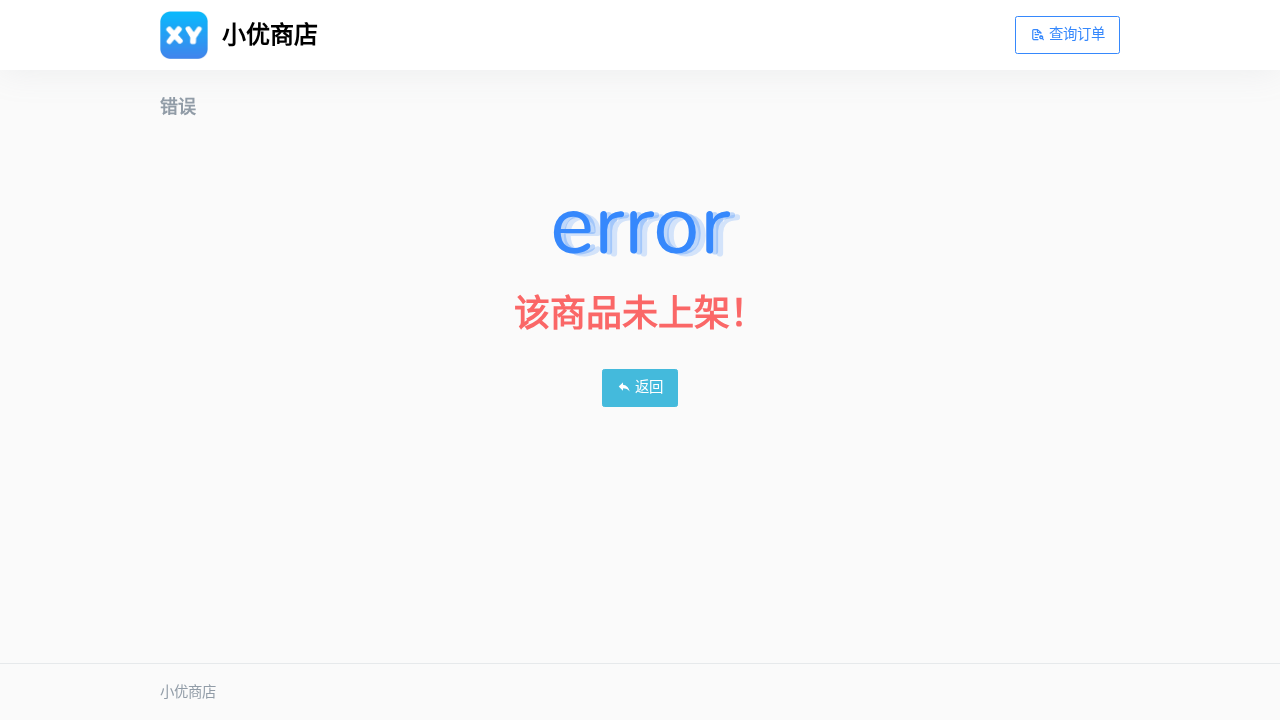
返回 (647, 387)
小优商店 (188, 692)
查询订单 (1075, 34)
